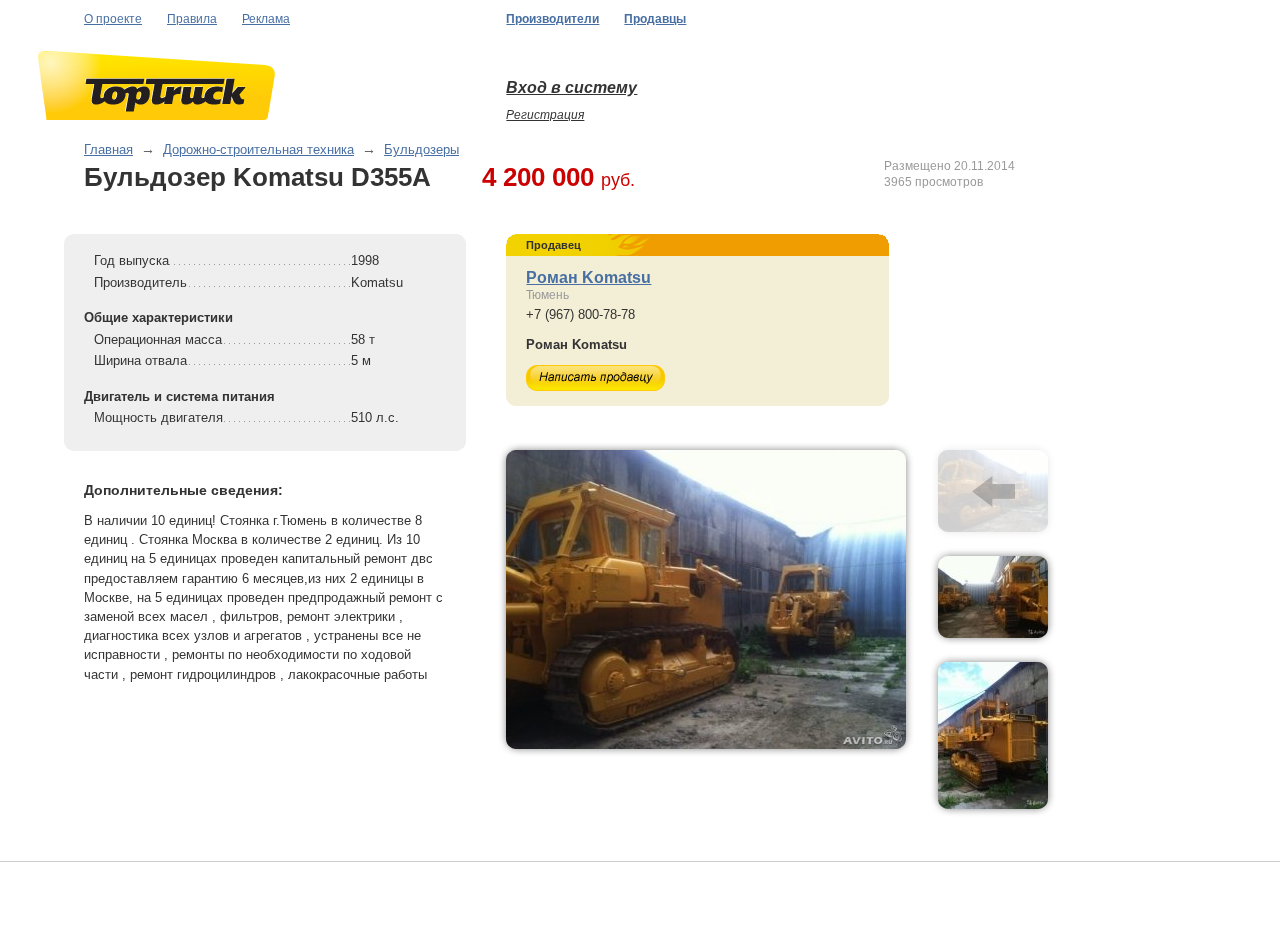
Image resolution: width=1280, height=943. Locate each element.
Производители (552, 19)
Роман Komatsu (588, 277)
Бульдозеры (421, 149)
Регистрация (545, 115)
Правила (192, 19)
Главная (108, 149)
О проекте (113, 19)
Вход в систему (571, 87)
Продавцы (655, 19)
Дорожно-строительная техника (258, 149)
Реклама (266, 19)
